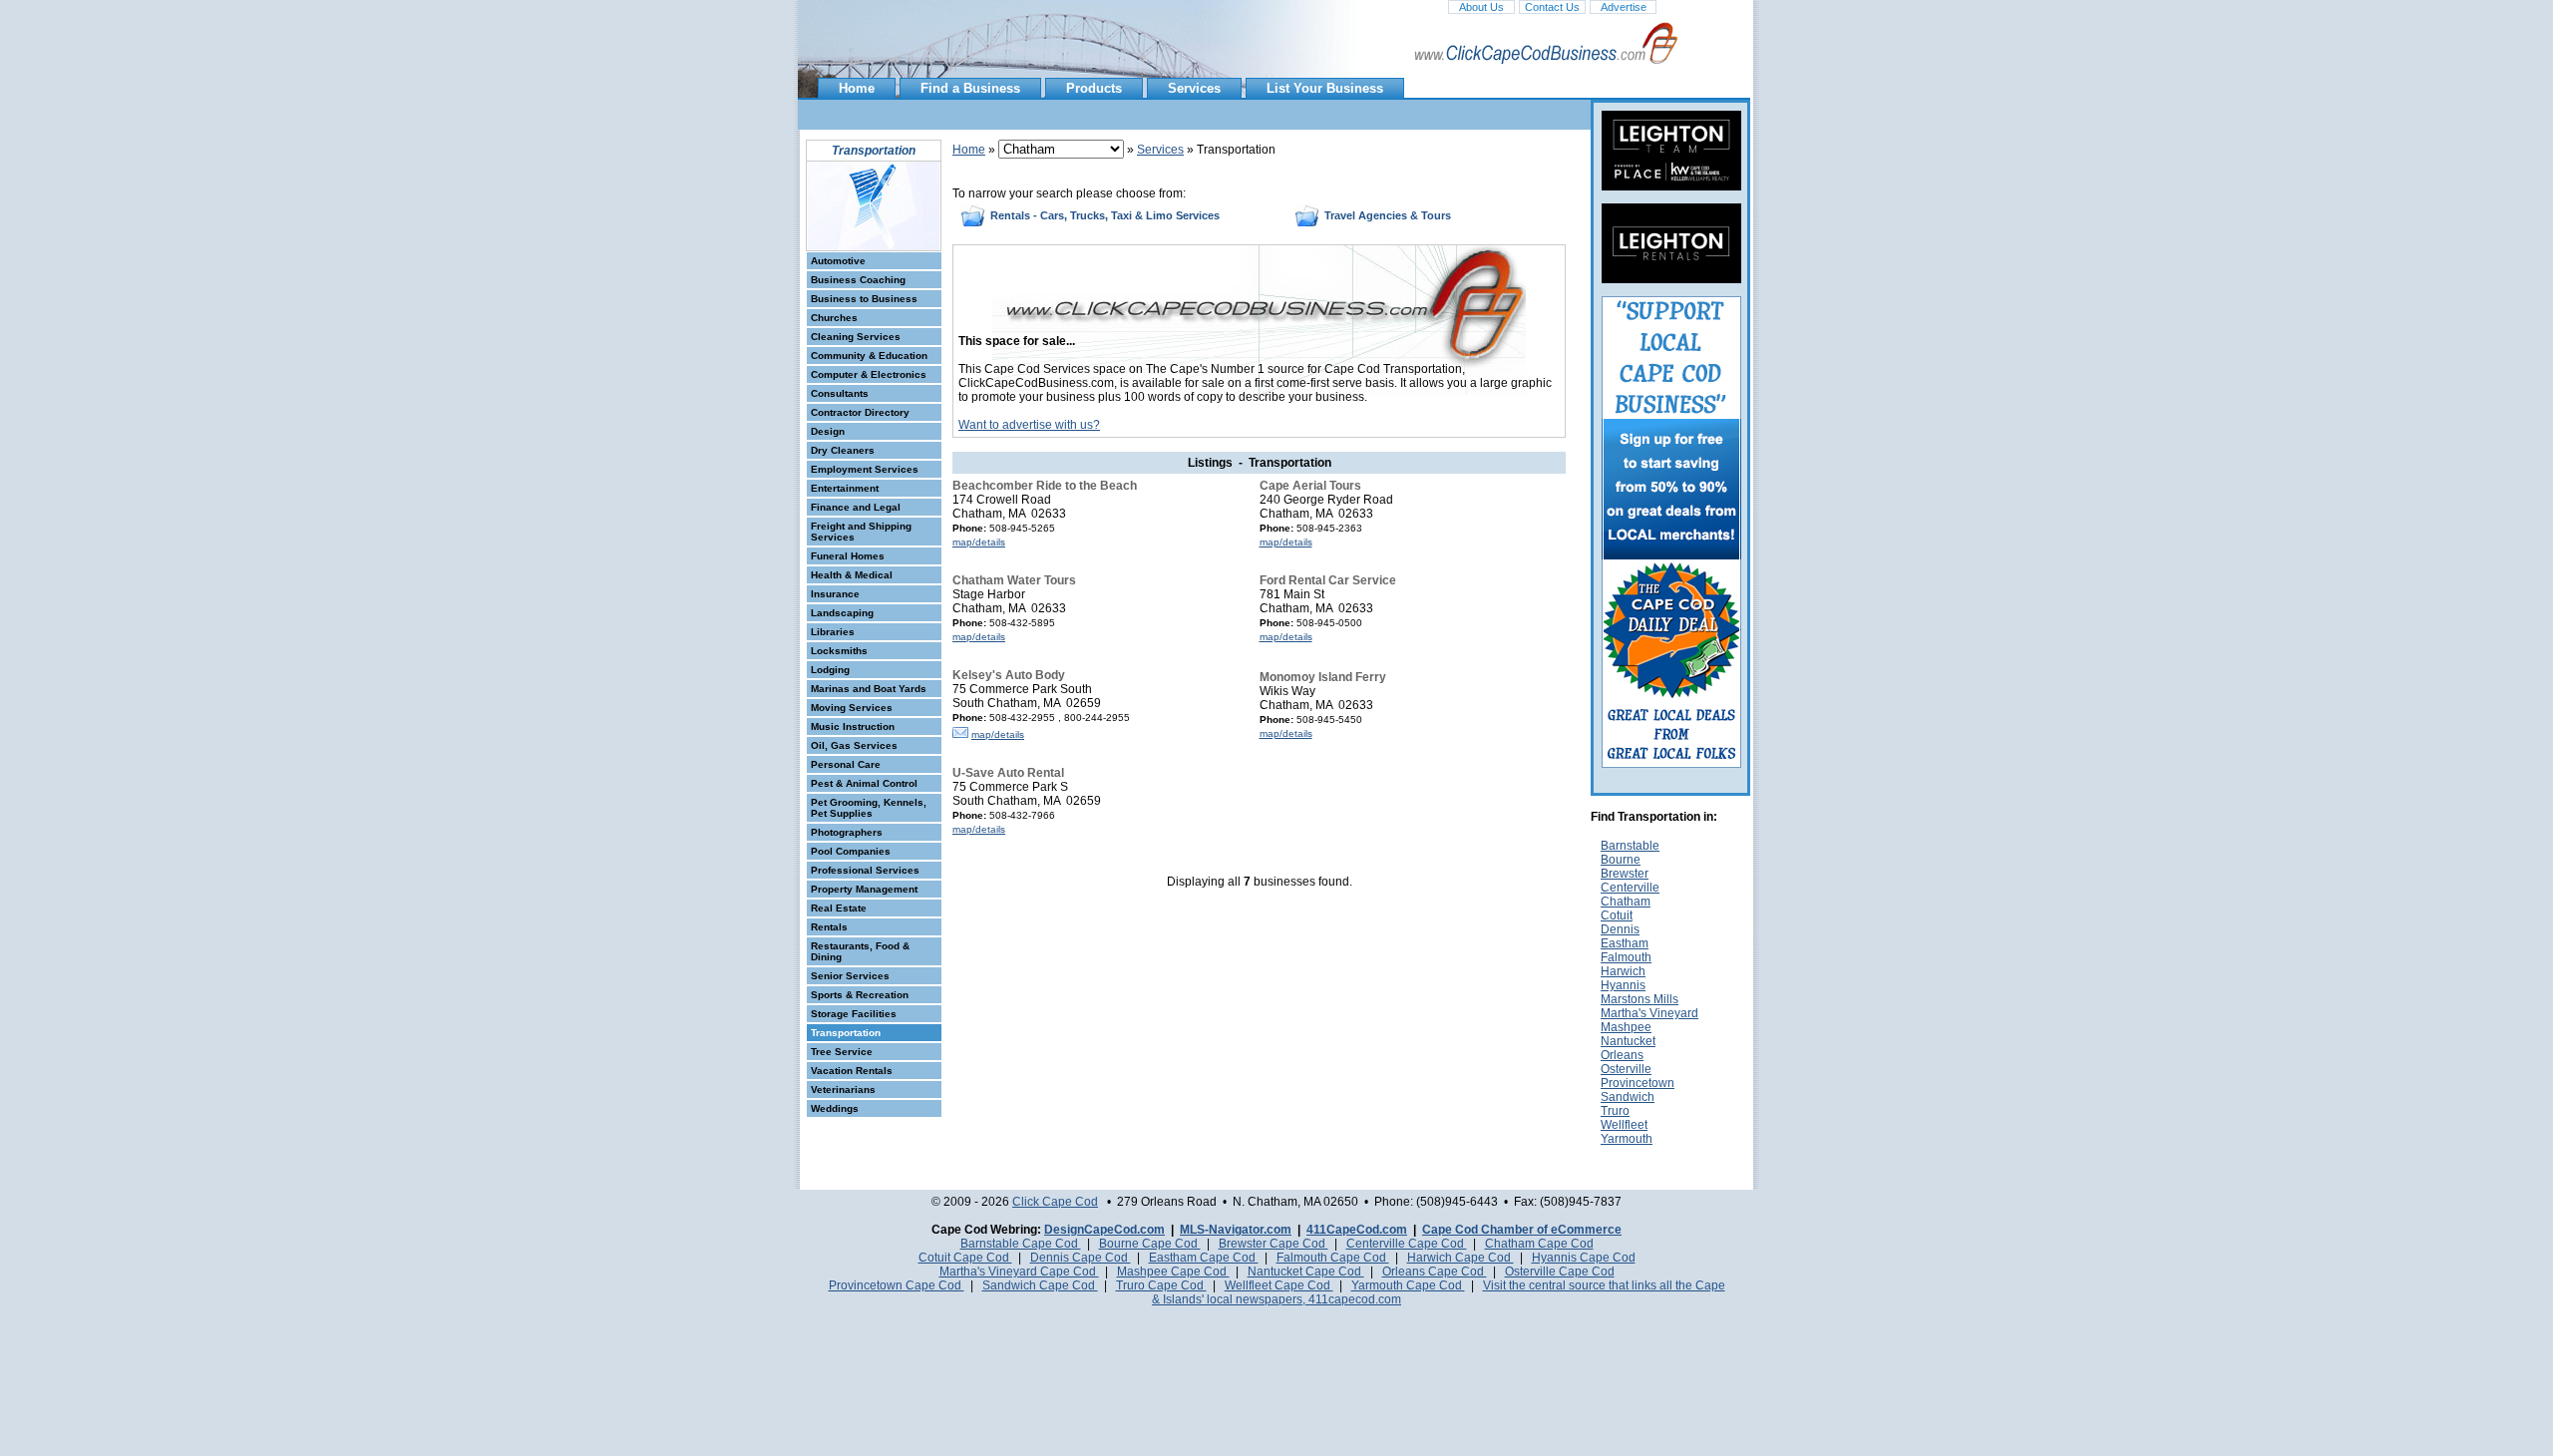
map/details (979, 542)
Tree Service (842, 1052)
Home (857, 88)
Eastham (1625, 943)
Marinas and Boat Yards (869, 689)
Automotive (838, 261)
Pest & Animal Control (864, 783)
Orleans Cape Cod (1435, 1272)
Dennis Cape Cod (1081, 1258)
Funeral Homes (848, 556)
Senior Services (850, 976)
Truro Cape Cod (1161, 1285)
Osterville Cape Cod (1560, 1272)
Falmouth (1626, 957)
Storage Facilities (854, 1014)
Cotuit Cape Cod (965, 1258)
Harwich (1623, 971)
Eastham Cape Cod (1204, 1258)
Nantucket (1628, 1041)
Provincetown (1638, 1083)
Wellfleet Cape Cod (1279, 1285)
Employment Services (865, 469)
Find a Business (970, 88)
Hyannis (1623, 985)
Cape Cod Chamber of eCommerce (1522, 1230)
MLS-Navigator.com (1236, 1230)
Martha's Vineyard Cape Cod (1019, 1272)
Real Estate (839, 908)
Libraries (833, 632)
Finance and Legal (856, 507)
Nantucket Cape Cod (1306, 1272)
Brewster (1625, 874)
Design (828, 431)
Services (1194, 88)
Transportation (846, 1033)
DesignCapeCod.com (1104, 1230)
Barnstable (1630, 846)
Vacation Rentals (852, 1071)
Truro (1615, 1111)
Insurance (835, 594)
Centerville (1630, 888)
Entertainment (845, 488)
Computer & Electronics (869, 374)
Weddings (835, 1108)
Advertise (1624, 7)
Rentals (829, 927)
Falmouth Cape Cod (1333, 1258)
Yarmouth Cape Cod (1408, 1285)
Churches (834, 318)
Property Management (864, 889)
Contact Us (1552, 7)
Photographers (847, 832)
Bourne (1621, 860)
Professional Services (865, 870)
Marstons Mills (1640, 999)
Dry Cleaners (843, 450)
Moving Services (852, 708)
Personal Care (846, 764)
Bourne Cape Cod (1150, 1244)
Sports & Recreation (860, 995)
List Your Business (1325, 88)
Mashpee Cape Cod (1173, 1272)
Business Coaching (858, 280)
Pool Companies (851, 851)
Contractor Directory (860, 412)
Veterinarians (843, 1090)
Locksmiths (839, 651)
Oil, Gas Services (854, 745)
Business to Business (864, 299)
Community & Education (869, 356)
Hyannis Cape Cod (1584, 1258)
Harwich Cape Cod (1460, 1258)
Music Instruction (853, 727)
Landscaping (842, 613)
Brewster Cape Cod (1274, 1244)
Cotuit (1617, 915)
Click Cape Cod (1055, 1202)
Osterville (1626, 1069)
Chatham (1626, 902)
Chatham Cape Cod (1539, 1244)
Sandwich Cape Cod (1040, 1285)
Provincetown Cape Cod (897, 1285)
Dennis (1620, 929)
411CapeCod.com (1357, 1230)
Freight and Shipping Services (861, 532)
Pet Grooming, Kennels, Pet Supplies (869, 808)
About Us (1481, 7)
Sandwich (1628, 1097)
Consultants (840, 393)
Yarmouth (1627, 1139)
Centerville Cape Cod (1407, 1244)
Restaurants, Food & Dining (860, 951)
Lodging (830, 670)
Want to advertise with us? (1029, 425)
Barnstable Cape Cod (1021, 1244)
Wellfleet (1624, 1125)
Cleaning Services (856, 337)
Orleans (1622, 1055)
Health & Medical (852, 575)
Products (1094, 88)
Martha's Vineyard (1649, 1013)
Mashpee (1626, 1027)
